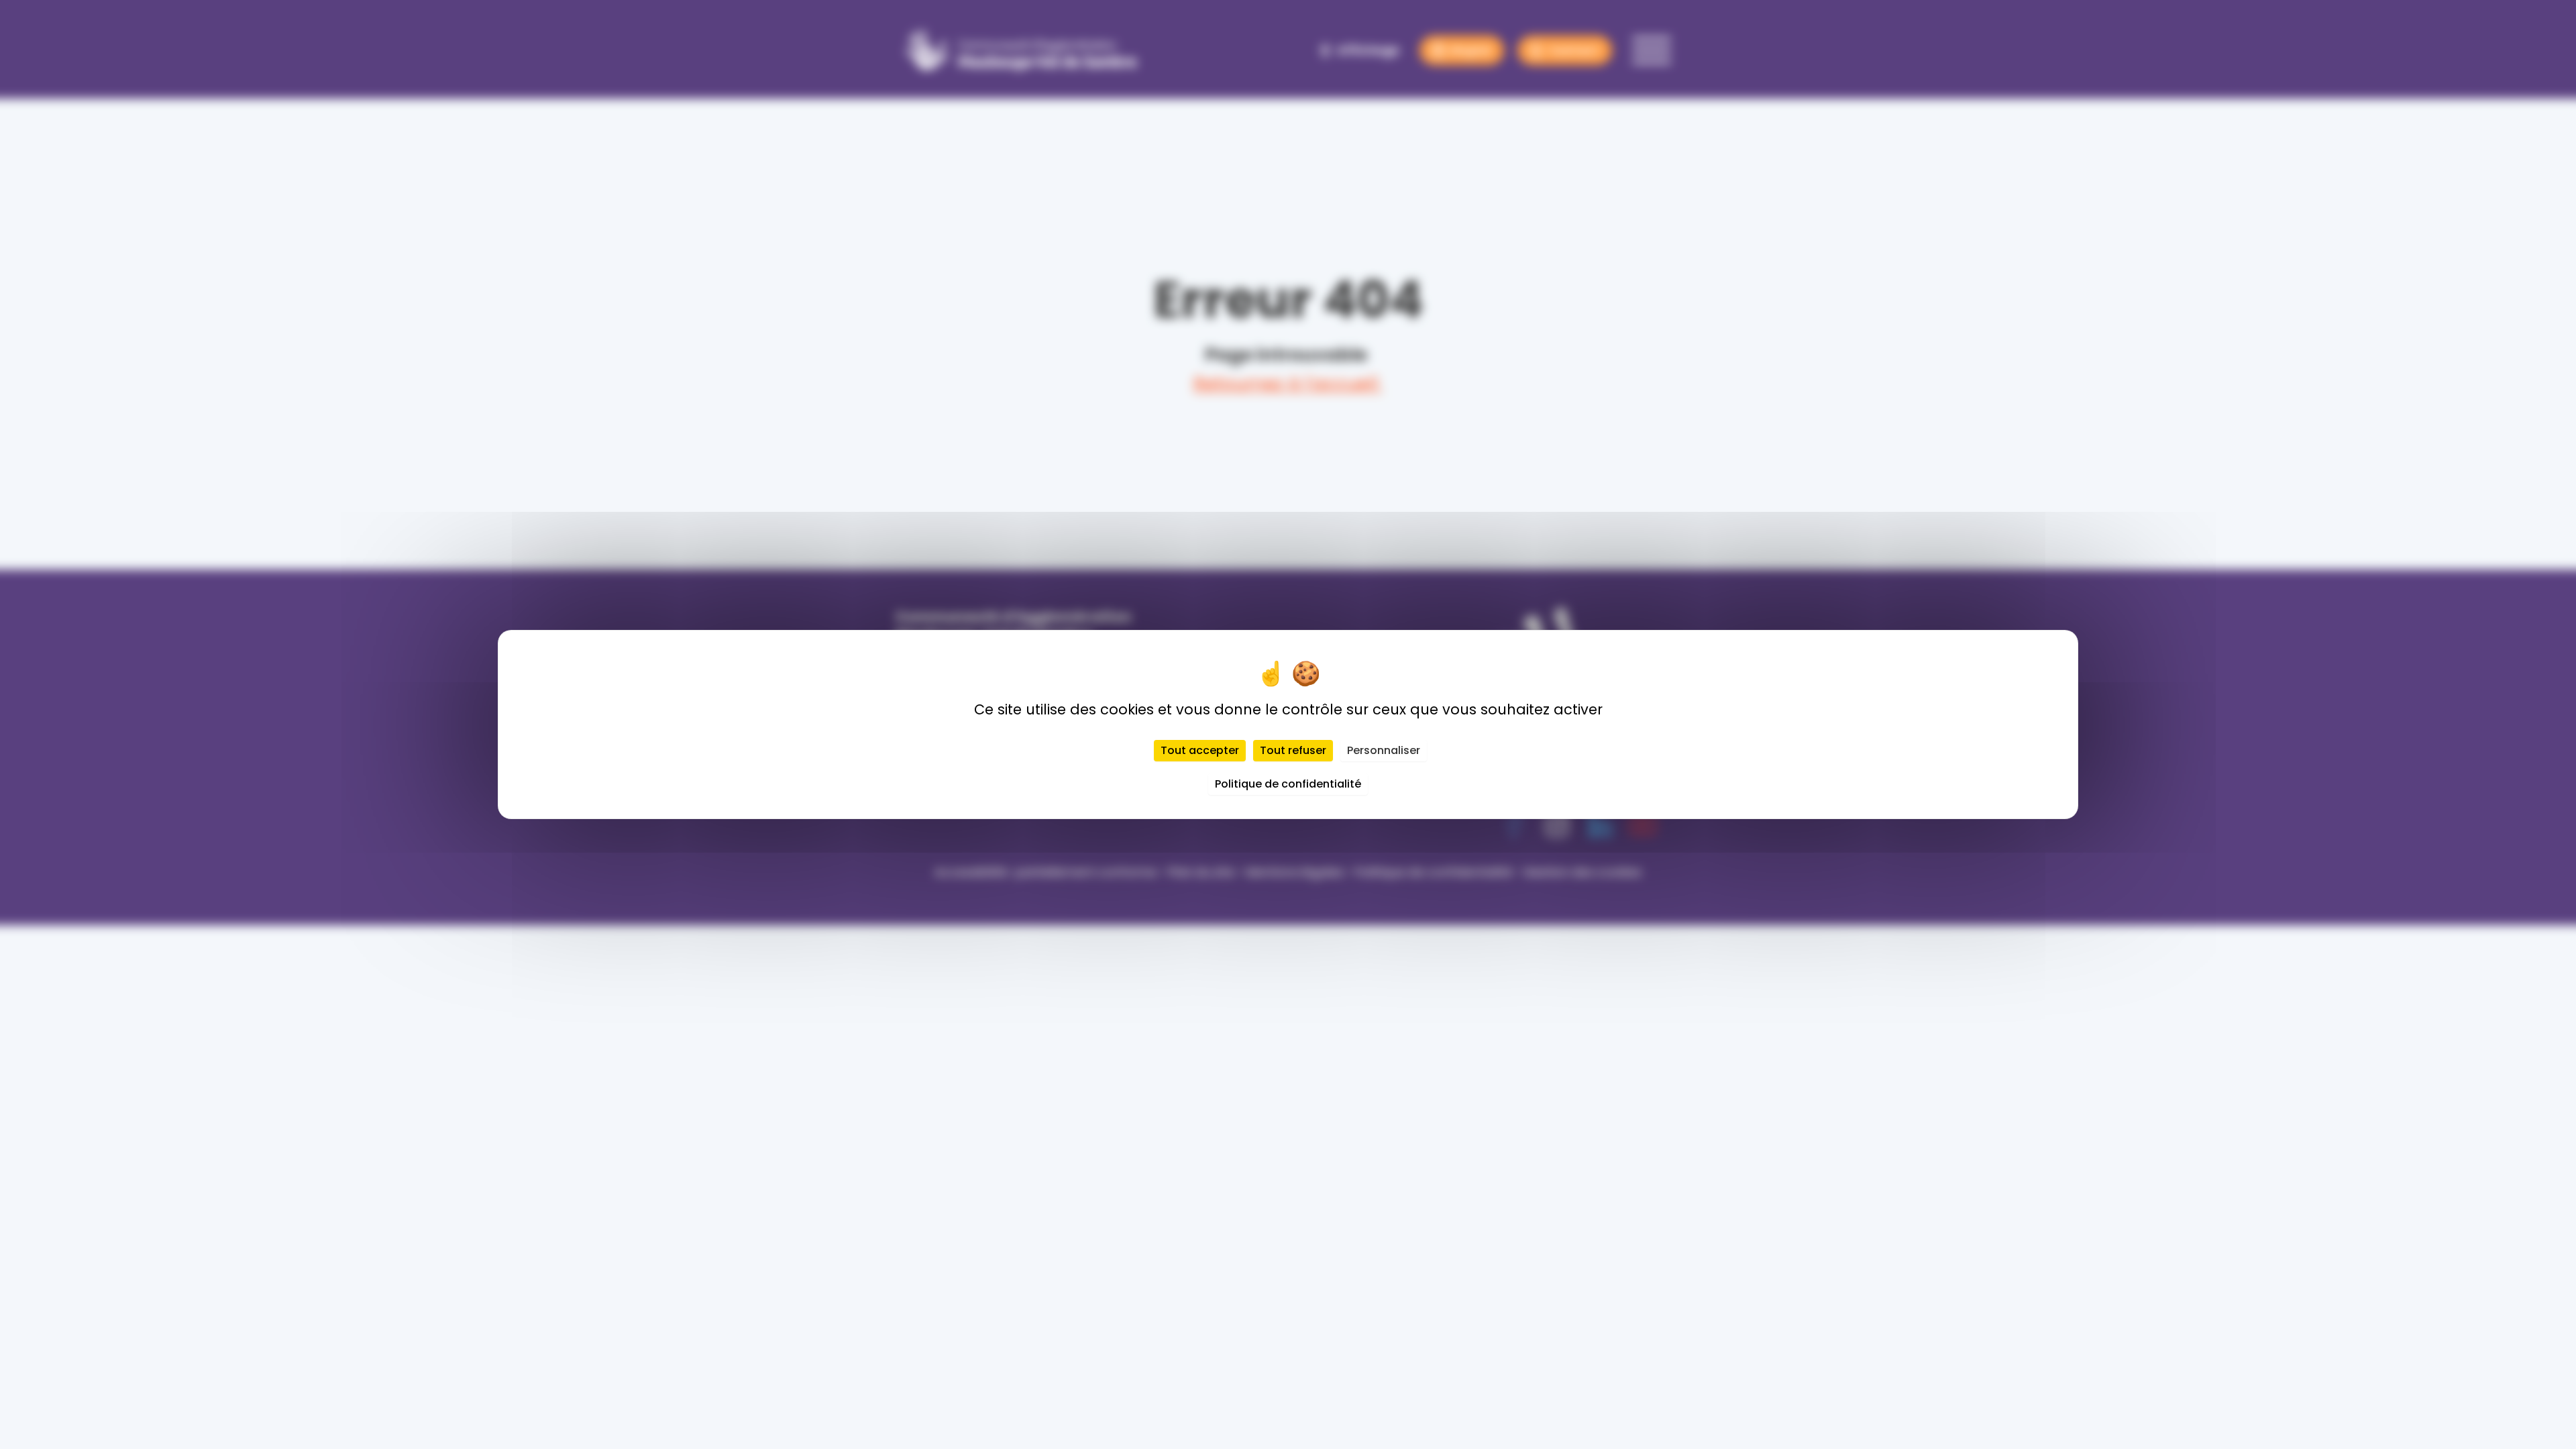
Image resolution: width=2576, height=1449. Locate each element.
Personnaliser (1384, 750)
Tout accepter (1200, 750)
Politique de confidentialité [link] (1288, 784)
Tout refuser (1293, 750)
